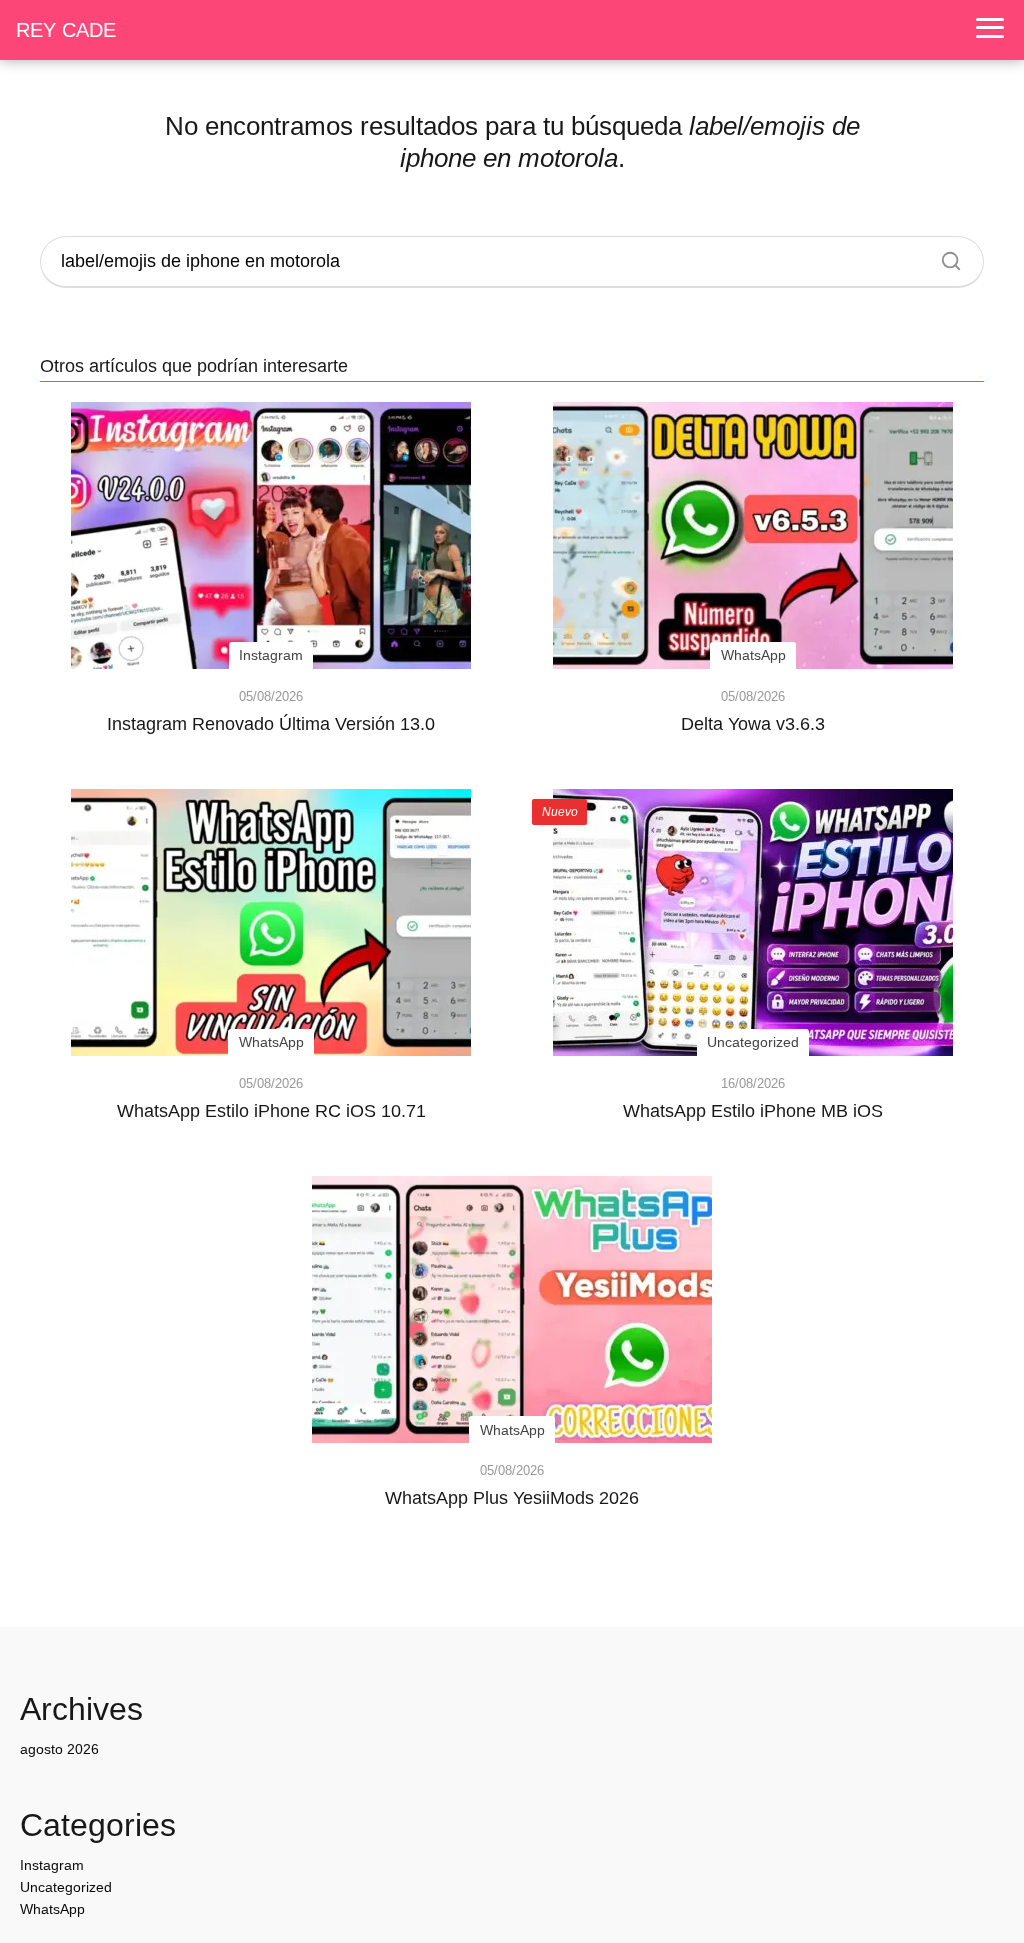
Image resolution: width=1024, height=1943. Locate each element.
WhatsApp (52, 1909)
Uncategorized (66, 1887)
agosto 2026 (59, 1749)
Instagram (52, 1865)
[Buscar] (944, 256)
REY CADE (66, 30)
